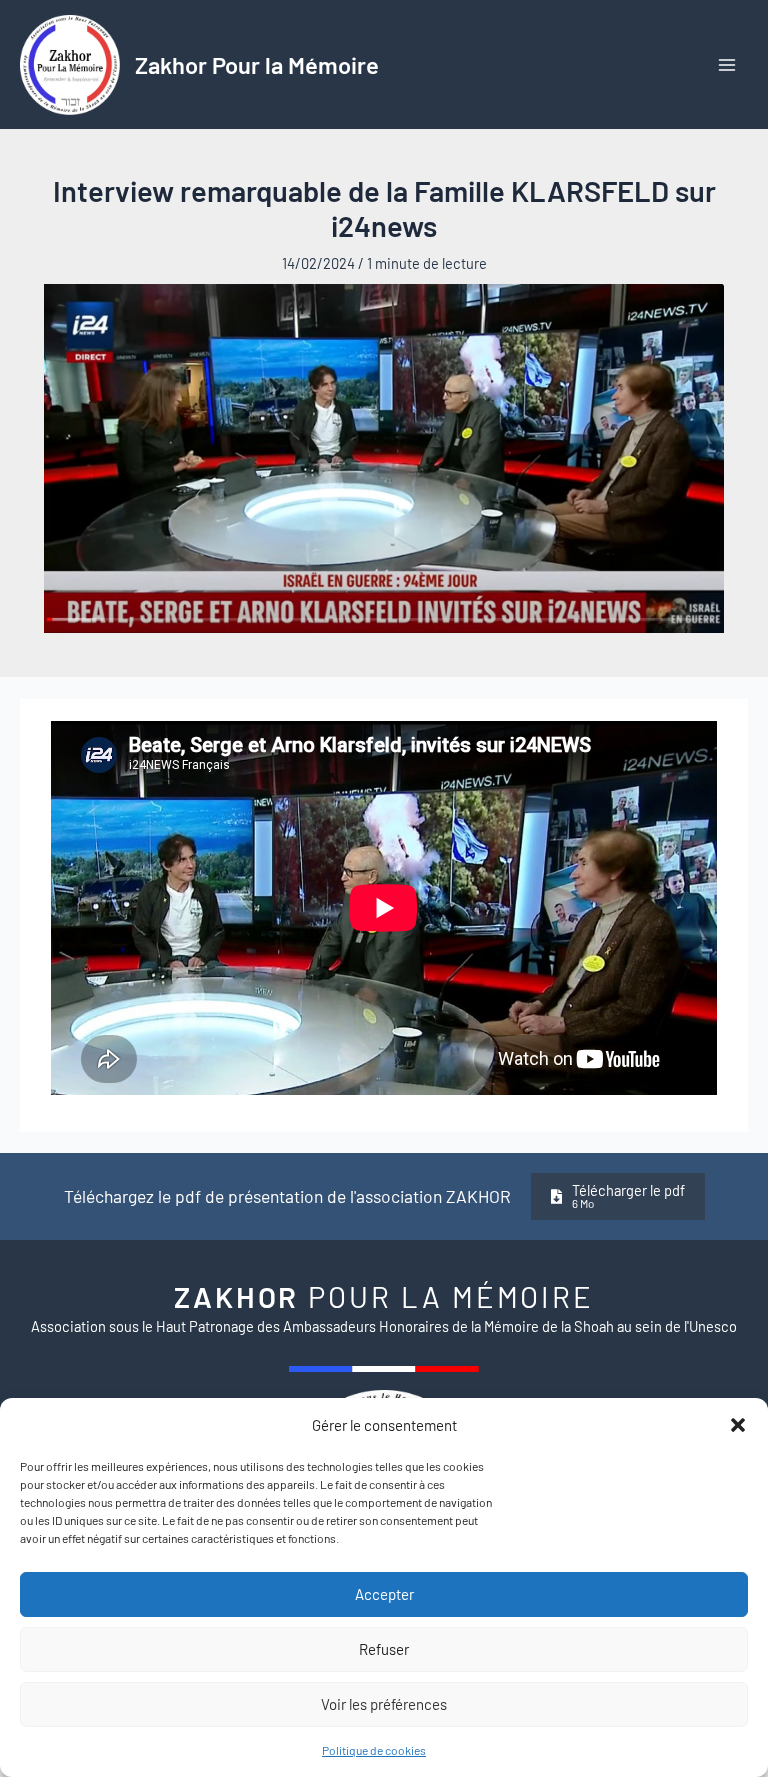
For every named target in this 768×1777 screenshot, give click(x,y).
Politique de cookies (374, 1750)
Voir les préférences (384, 1704)
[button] (738, 1425)
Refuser (384, 1649)
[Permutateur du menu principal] (727, 65)
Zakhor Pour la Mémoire (257, 64)
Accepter (384, 1594)
